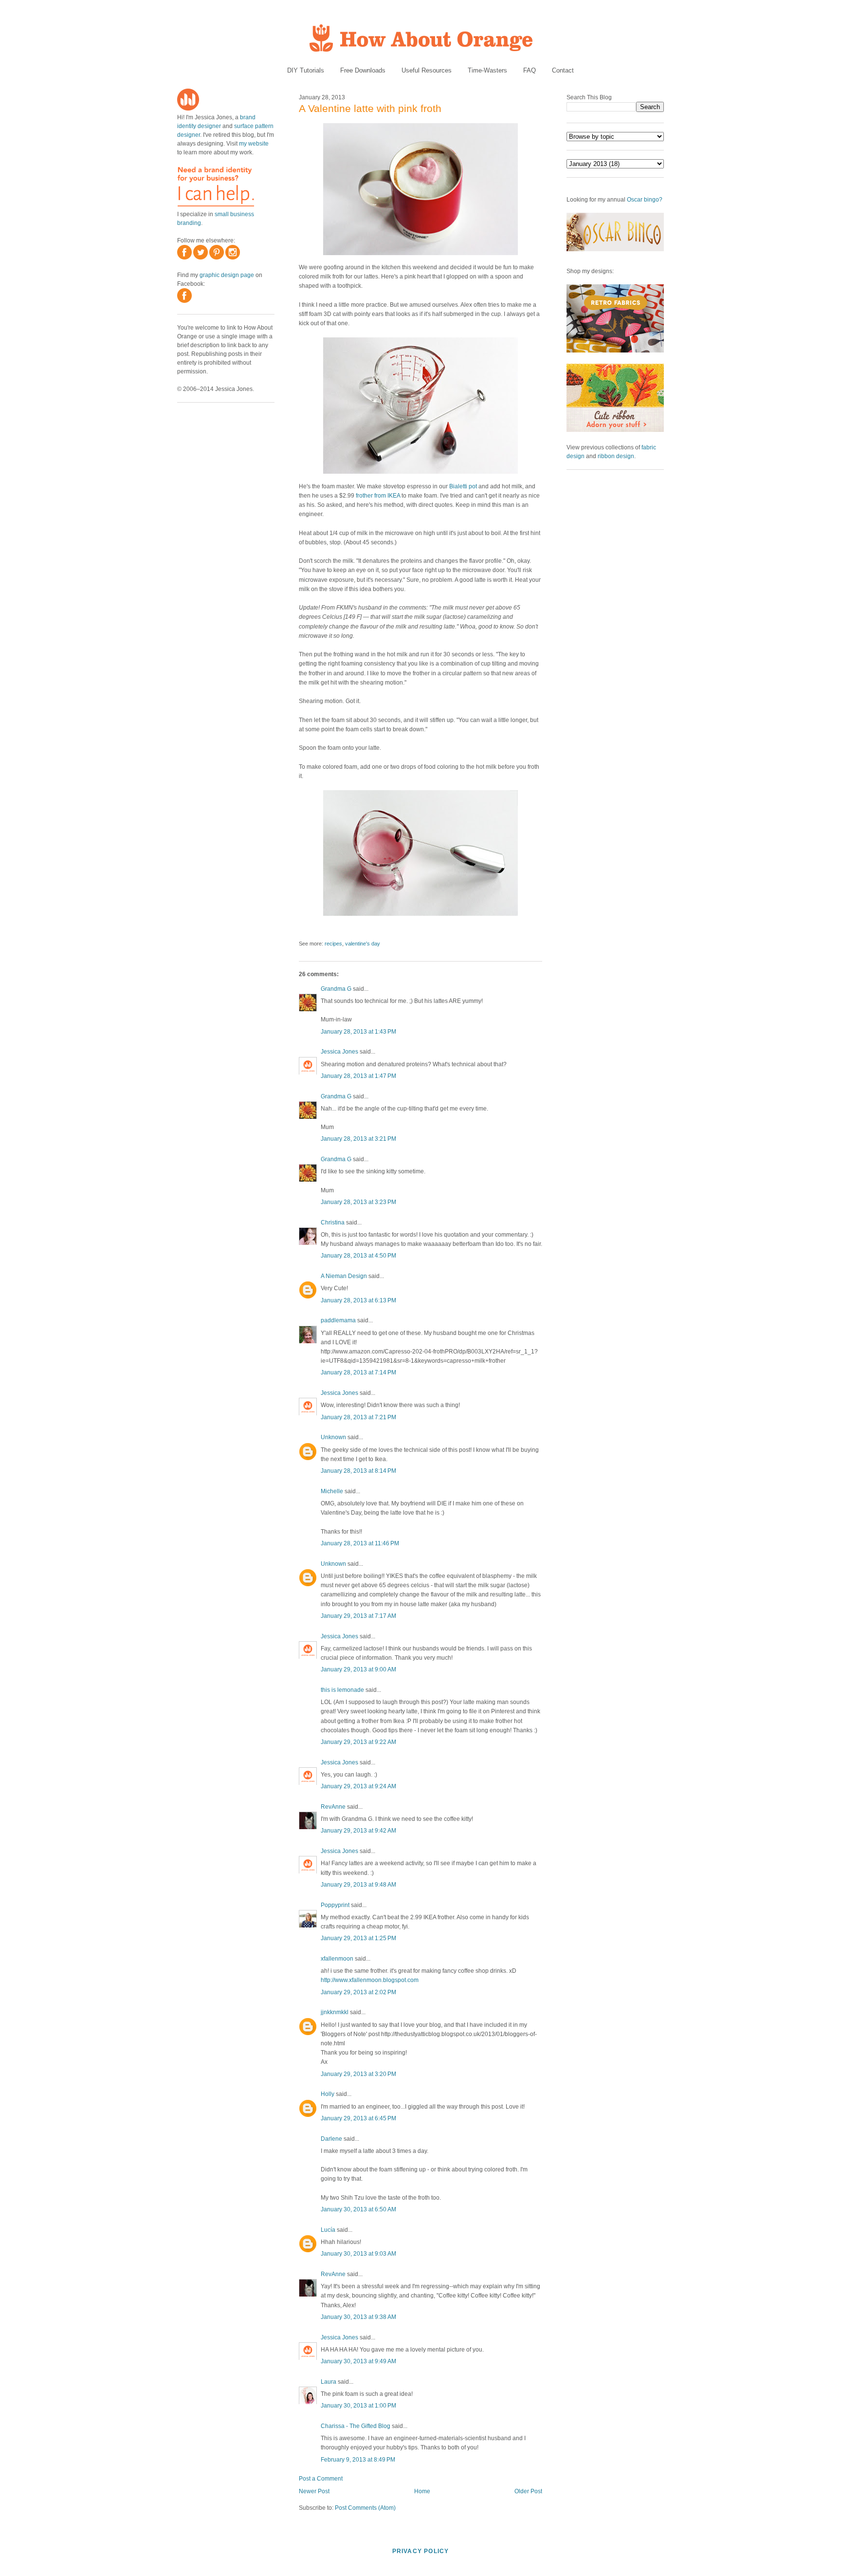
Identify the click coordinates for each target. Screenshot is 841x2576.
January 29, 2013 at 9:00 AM (358, 1669)
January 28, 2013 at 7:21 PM (358, 1417)
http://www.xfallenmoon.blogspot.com (370, 1980)
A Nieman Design (344, 1276)
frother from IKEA (378, 496)
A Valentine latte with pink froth (370, 108)
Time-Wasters (487, 70)
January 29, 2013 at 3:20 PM (358, 2074)
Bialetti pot (463, 486)
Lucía (328, 2230)
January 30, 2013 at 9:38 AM (358, 2317)
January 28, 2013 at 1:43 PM (358, 1032)
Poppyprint (335, 1905)
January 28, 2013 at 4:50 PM (358, 1256)
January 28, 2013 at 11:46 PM (360, 1543)
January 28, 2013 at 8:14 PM (358, 1471)
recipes (333, 944)
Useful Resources (427, 70)
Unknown (333, 1437)
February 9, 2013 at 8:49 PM (358, 2460)
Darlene (331, 2139)
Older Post (528, 2491)
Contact (563, 70)
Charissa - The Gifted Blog (356, 2426)
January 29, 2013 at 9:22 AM (358, 1742)
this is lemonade (342, 1690)
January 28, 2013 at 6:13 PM (358, 1300)
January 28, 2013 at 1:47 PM (358, 1076)
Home (422, 2491)
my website (254, 144)
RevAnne (333, 1807)
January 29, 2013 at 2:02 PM (358, 1992)
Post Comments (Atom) (365, 2508)
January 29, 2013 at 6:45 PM (358, 2118)
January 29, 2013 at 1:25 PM (358, 1938)
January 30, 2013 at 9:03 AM (358, 2254)
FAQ (530, 70)
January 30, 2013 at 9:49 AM (358, 2361)
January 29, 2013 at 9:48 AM (358, 1885)
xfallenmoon (337, 1959)
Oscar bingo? (645, 200)
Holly (328, 2094)
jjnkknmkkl (335, 2012)
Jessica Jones (339, 1052)
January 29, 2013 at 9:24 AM (358, 1786)
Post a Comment (321, 2479)
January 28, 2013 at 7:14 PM (358, 1372)
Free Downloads (363, 70)
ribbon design (616, 456)
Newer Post (314, 2491)
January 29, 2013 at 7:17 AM (358, 1616)
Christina (333, 1223)
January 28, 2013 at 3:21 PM (358, 1139)
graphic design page (227, 275)
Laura (329, 2382)
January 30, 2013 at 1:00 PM (358, 2406)
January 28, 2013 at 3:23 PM (358, 1202)
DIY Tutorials (306, 70)
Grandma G (336, 989)
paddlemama (338, 1320)
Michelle (332, 1491)
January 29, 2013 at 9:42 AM (358, 1831)
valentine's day (363, 944)
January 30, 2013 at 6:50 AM (358, 2209)
